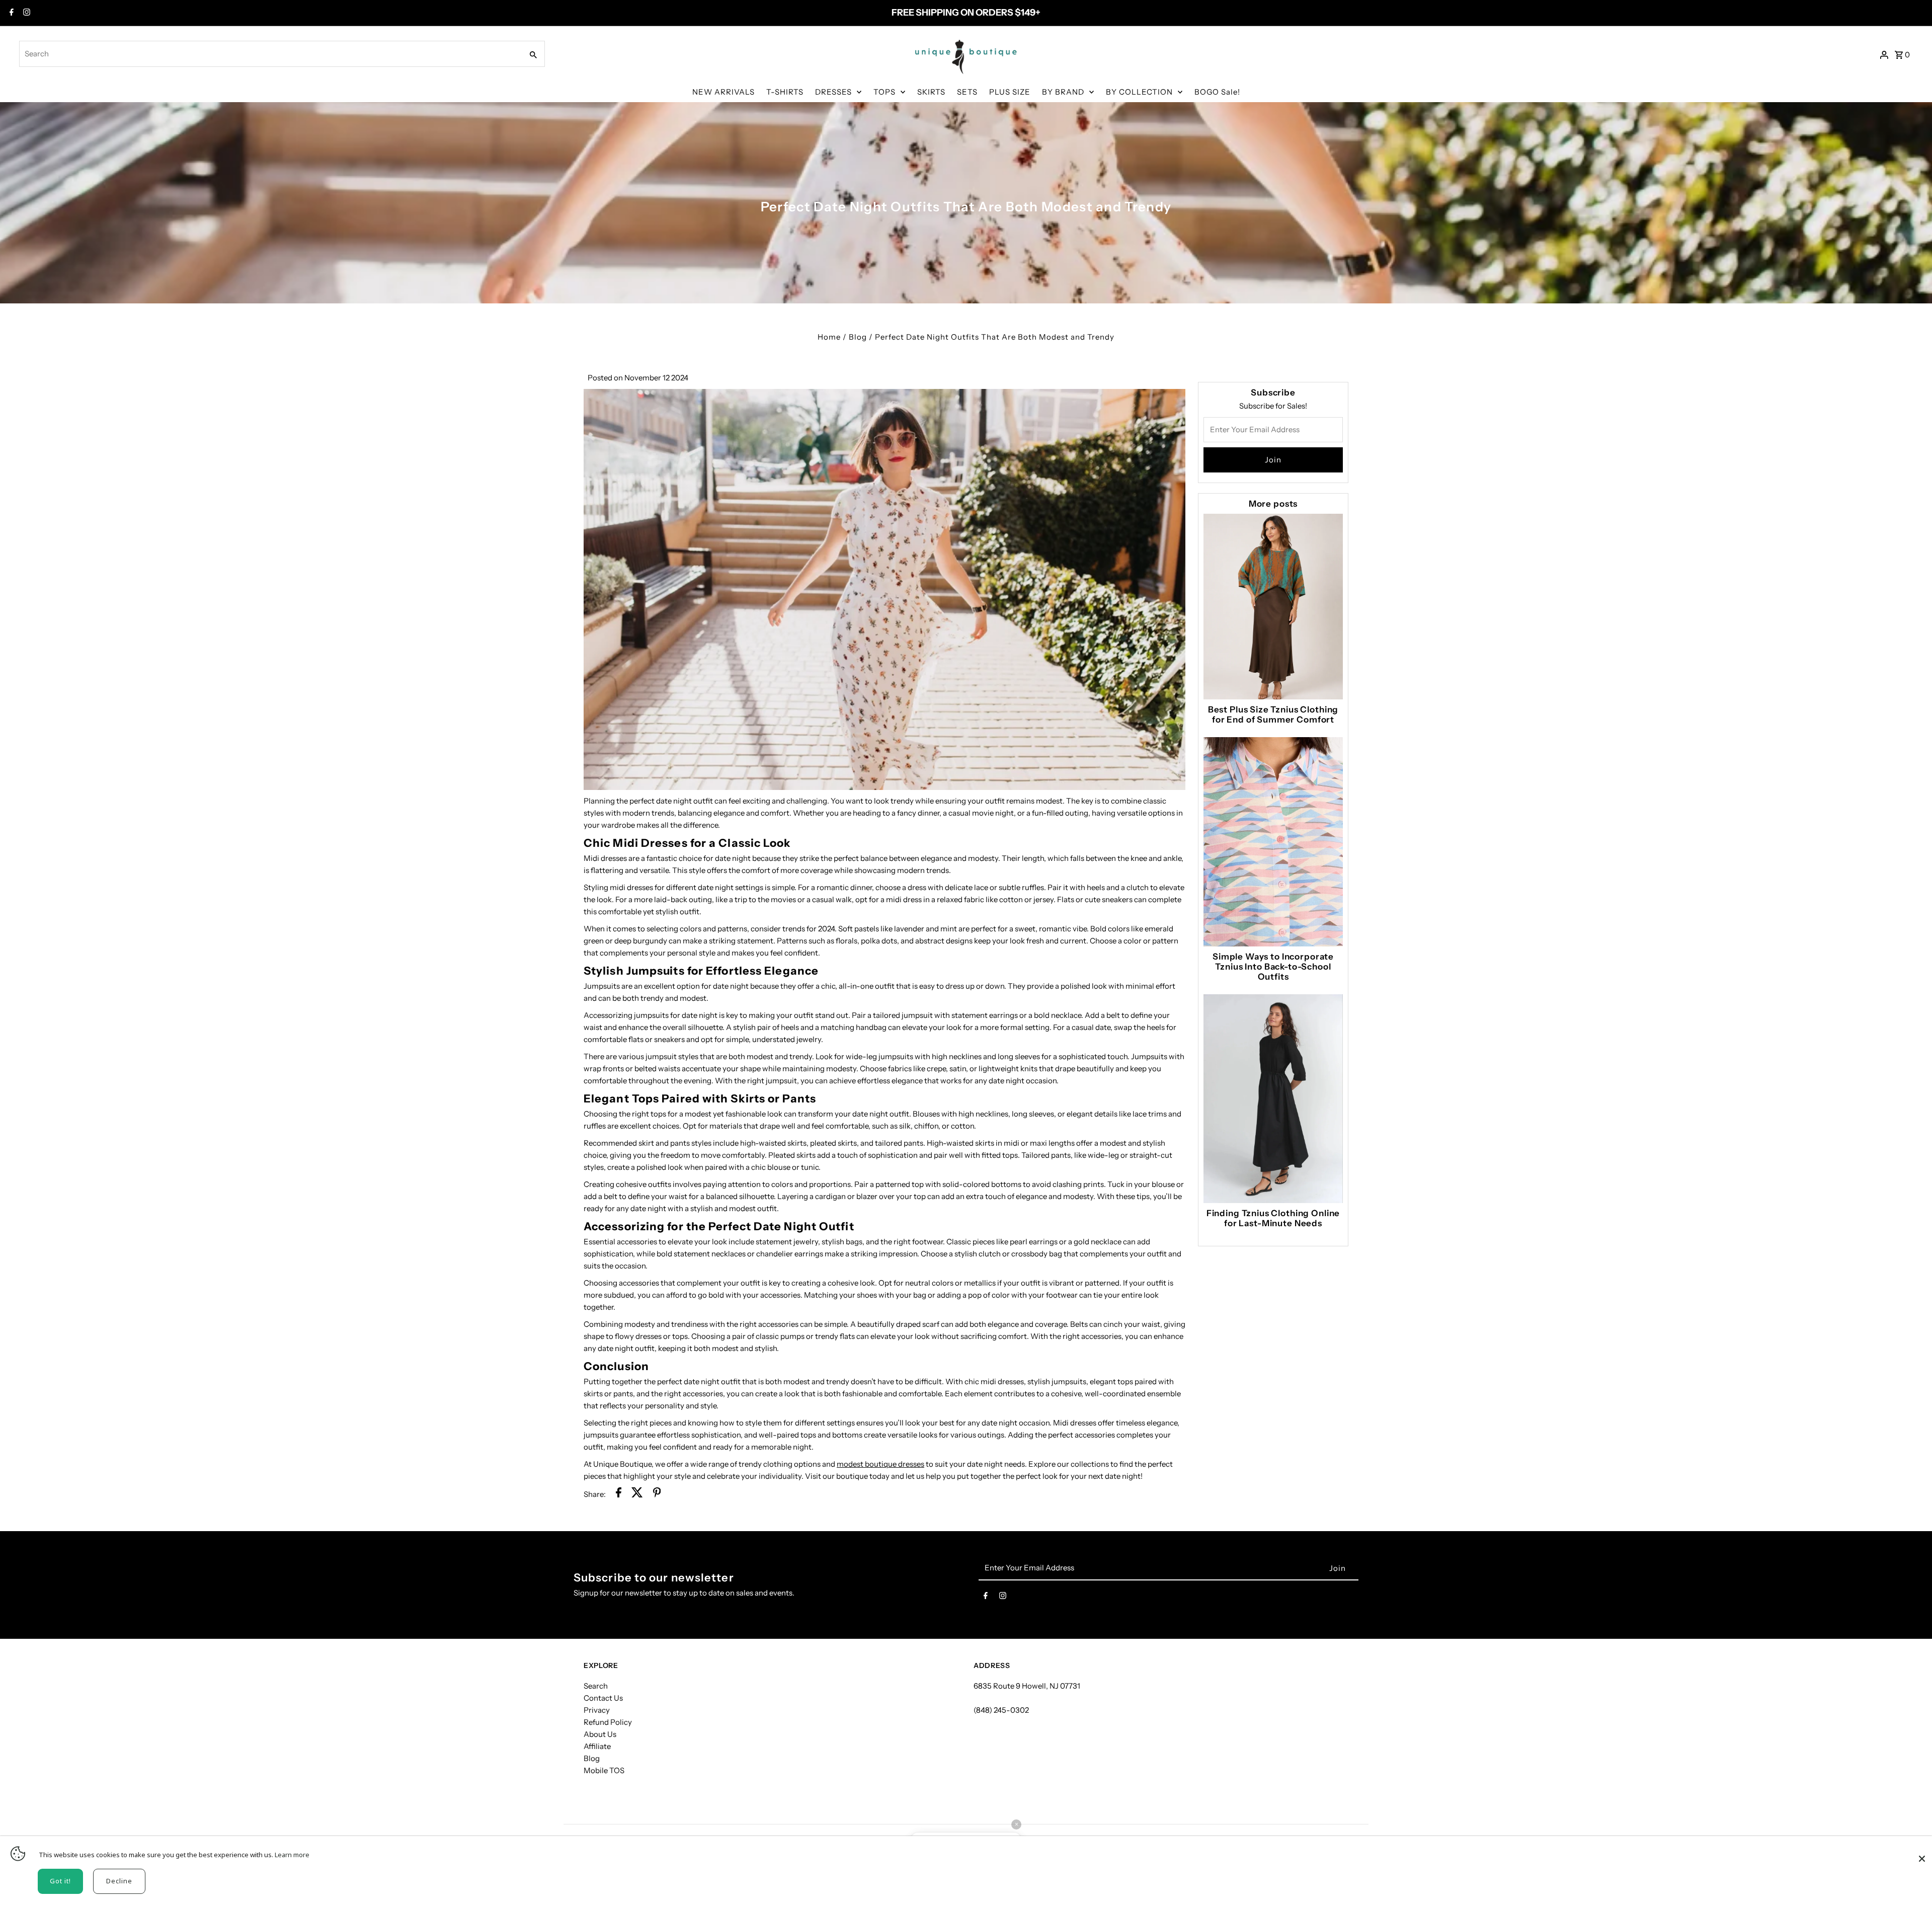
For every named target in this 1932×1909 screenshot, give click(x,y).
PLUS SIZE (1010, 92)
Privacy (597, 1710)
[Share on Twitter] (637, 1494)
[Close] (1922, 1854)
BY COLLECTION (1139, 92)
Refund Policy (608, 1722)
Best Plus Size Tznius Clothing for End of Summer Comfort (1273, 714)
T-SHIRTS (785, 92)
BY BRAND (1063, 92)
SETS (967, 92)
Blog (858, 337)
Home (829, 337)
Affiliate (597, 1746)
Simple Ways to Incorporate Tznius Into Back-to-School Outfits (1273, 967)
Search (596, 1686)
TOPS (884, 92)
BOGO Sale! (1217, 92)
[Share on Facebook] (619, 1494)
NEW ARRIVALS (723, 92)
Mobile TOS (604, 1770)
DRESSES (833, 92)
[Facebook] (10, 13)
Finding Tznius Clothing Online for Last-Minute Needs (1273, 1218)
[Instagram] (25, 13)
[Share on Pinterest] (657, 1494)
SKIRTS (931, 92)
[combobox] (270, 54)
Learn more (292, 1855)
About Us (600, 1734)
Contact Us (603, 1698)
